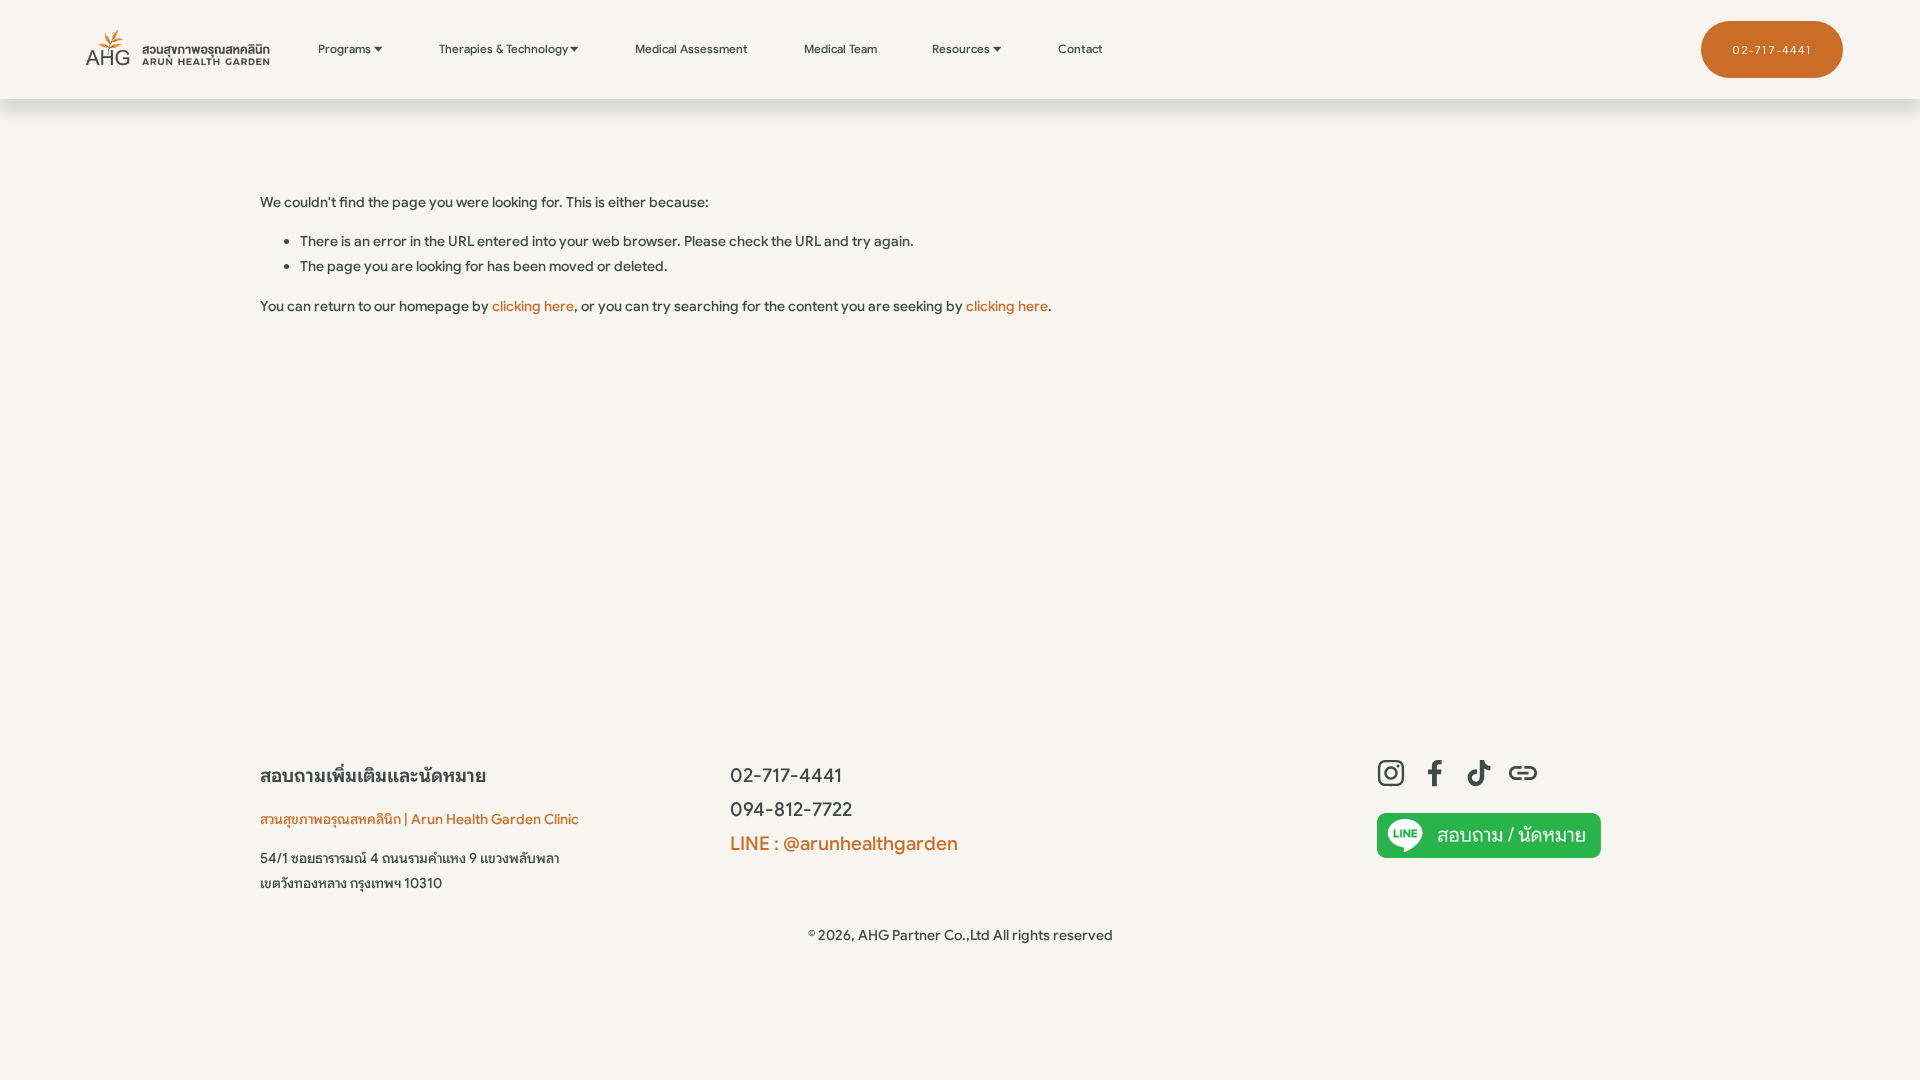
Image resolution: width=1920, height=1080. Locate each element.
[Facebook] (1435, 773)
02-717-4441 (1772, 49)
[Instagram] (1391, 773)
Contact (1080, 49)
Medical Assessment (691, 49)
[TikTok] (1479, 773)
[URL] (1523, 773)
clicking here (533, 306)
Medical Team (840, 49)
